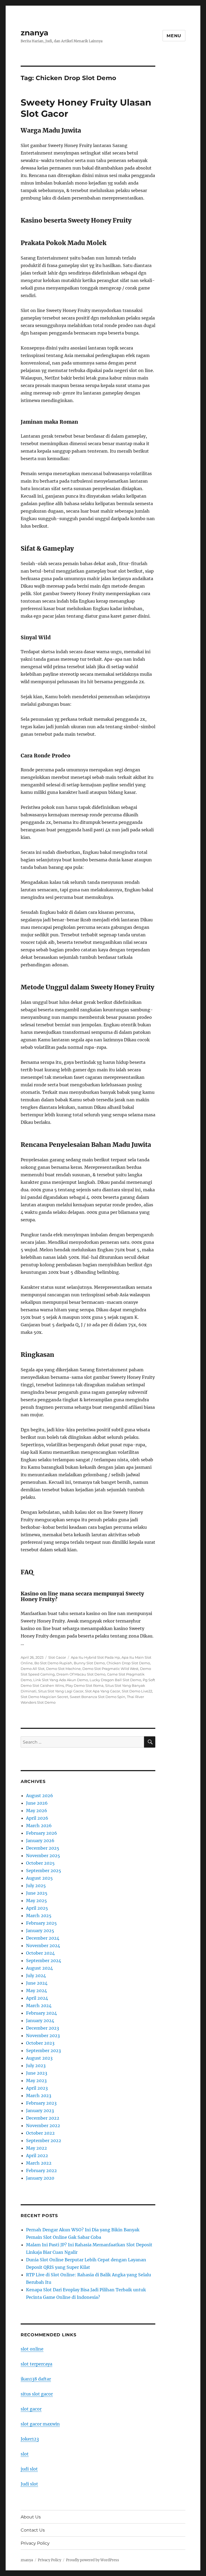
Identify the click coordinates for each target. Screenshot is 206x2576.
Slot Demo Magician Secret (44, 1697)
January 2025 (40, 1931)
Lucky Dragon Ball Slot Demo (115, 1680)
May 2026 (37, 1811)
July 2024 (36, 1976)
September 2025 (44, 1871)
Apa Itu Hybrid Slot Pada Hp (95, 1657)
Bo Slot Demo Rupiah (53, 1663)
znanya (34, 33)
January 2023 (40, 2111)
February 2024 (41, 2013)
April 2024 (37, 1998)
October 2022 (40, 2133)
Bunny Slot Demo (89, 1663)
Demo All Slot (33, 1669)
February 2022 (41, 2171)
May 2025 (36, 1901)
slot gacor (31, 2409)
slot (25, 2454)
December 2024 (43, 1938)
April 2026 (37, 1818)
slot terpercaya (36, 2364)
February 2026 (42, 1833)
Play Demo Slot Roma (84, 1685)
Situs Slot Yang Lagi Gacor (61, 1691)
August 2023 (39, 2058)
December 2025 (43, 1848)
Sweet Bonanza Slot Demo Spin (98, 1697)
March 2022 (39, 2163)
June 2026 (37, 1803)
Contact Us (33, 2530)
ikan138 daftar (36, 2379)
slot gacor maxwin (40, 2424)
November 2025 (43, 1856)
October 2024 (40, 1953)
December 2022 (43, 2118)
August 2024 (39, 1968)
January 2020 (40, 2178)
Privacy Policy (35, 2543)
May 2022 (36, 2148)
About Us (31, 2517)
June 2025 (37, 1893)
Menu (174, 36)
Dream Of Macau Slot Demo (81, 1674)
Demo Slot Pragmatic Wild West (110, 1669)
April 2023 (37, 2088)
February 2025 (41, 1923)
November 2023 (43, 2036)
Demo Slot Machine (63, 1669)
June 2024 (37, 1983)
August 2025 (39, 1878)
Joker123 (30, 2439)
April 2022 (37, 2156)
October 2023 (40, 2043)
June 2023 (37, 2073)
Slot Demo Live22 (137, 1691)
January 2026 (40, 1841)
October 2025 (40, 1863)
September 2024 (44, 1961)
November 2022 (43, 2126)
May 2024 (36, 1991)
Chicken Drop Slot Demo (128, 1663)
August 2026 (40, 1796)
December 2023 (43, 2028)
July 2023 (36, 2066)
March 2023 (39, 2096)
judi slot (29, 2469)
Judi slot (29, 2484)
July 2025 (36, 1886)
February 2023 (41, 2103)
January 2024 (40, 2021)
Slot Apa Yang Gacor (103, 1691)
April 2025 (37, 1908)
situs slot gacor (37, 2394)
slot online (32, 2349)
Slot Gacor (57, 1657)
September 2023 (43, 2051)
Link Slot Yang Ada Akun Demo (61, 1680)
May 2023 (36, 2081)
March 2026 (39, 1826)
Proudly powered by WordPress (93, 2560)
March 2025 (39, 1916)
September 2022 (44, 2141)
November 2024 (43, 1946)
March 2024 (39, 2006)
